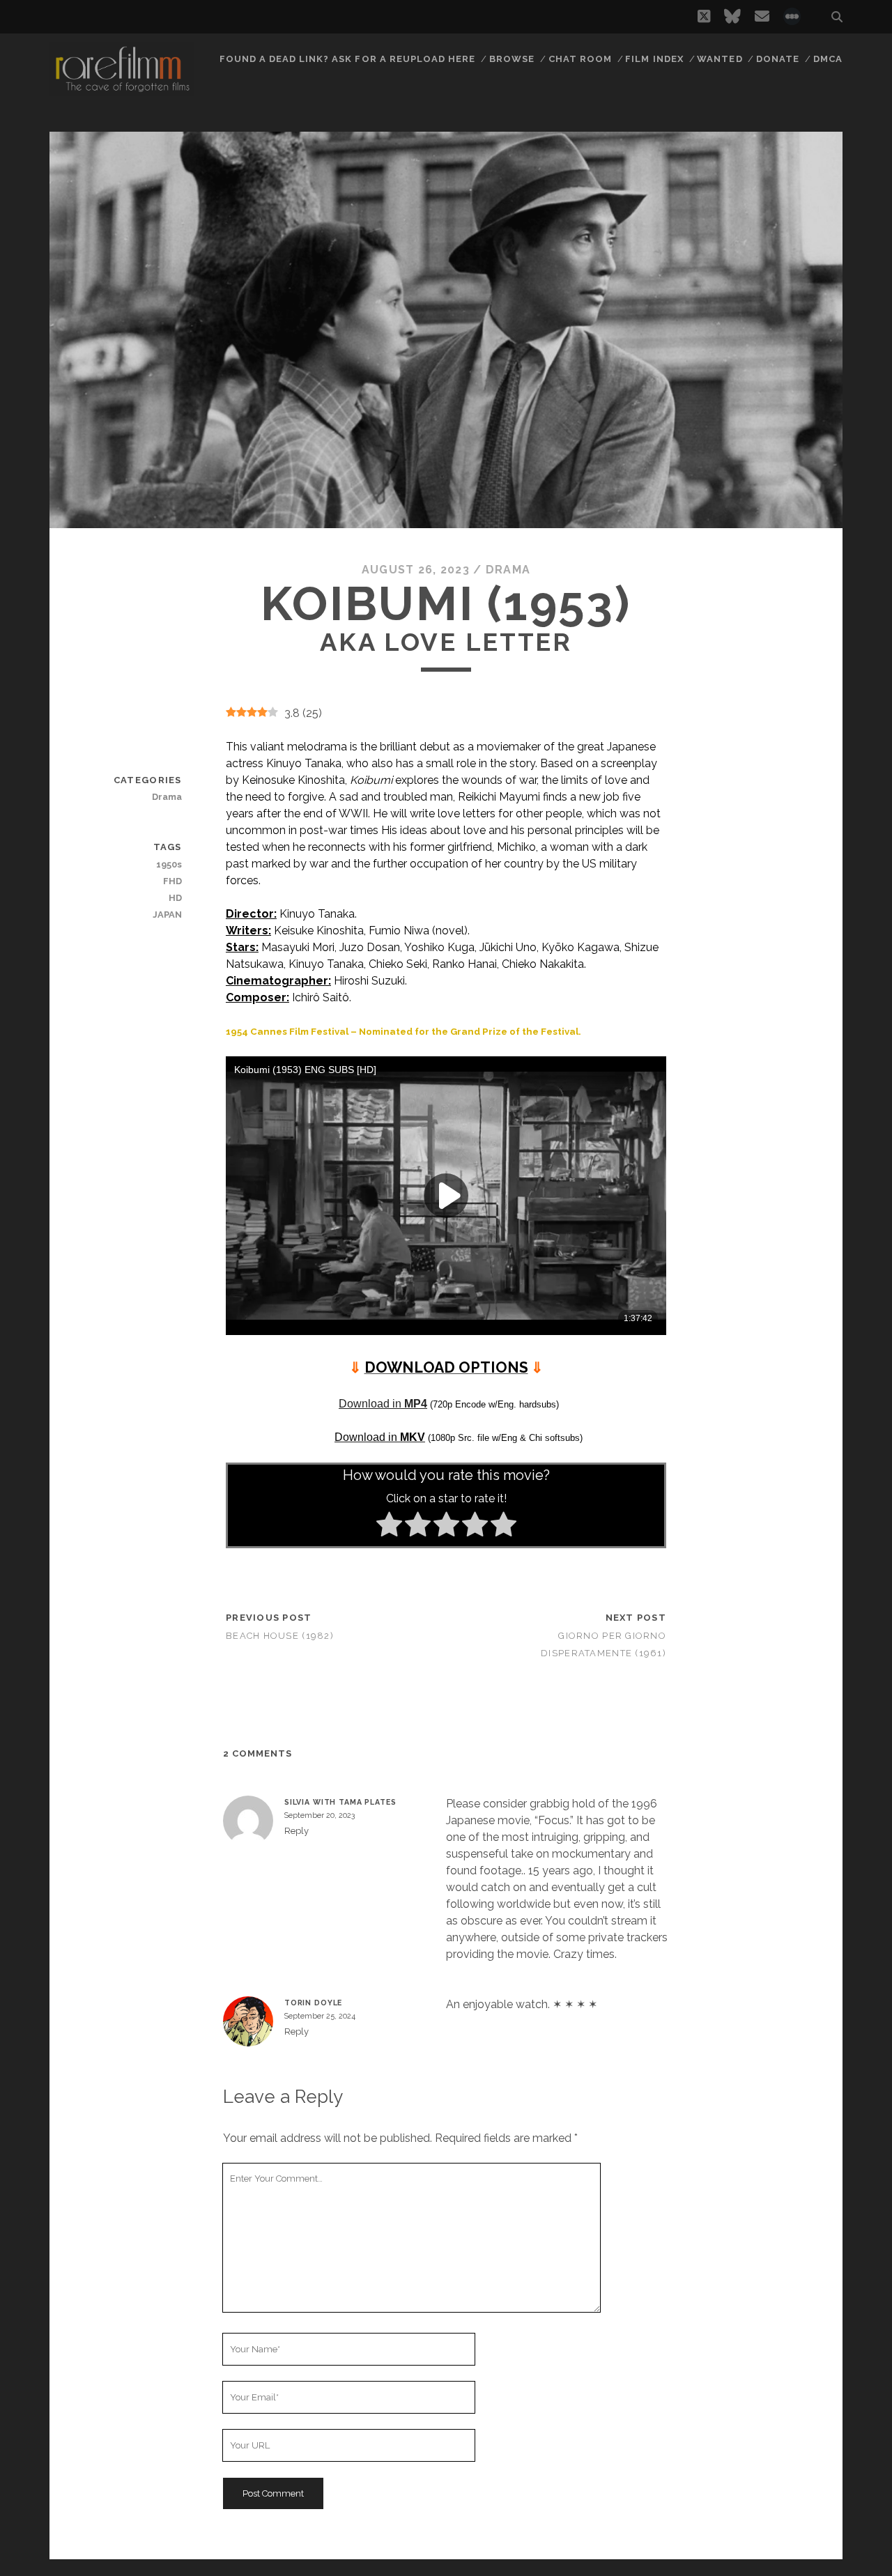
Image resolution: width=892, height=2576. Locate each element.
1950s (169, 864)
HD (175, 898)
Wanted (720, 59)
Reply (297, 1831)
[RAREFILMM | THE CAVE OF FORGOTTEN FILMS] (122, 90)
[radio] (389, 1527)
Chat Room (580, 59)
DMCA (828, 59)
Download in (383, 1404)
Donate (778, 59)
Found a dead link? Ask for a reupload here (348, 59)
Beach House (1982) (280, 1636)
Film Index (654, 59)
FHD (172, 881)
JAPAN (167, 915)
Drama (508, 570)
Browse (512, 59)
